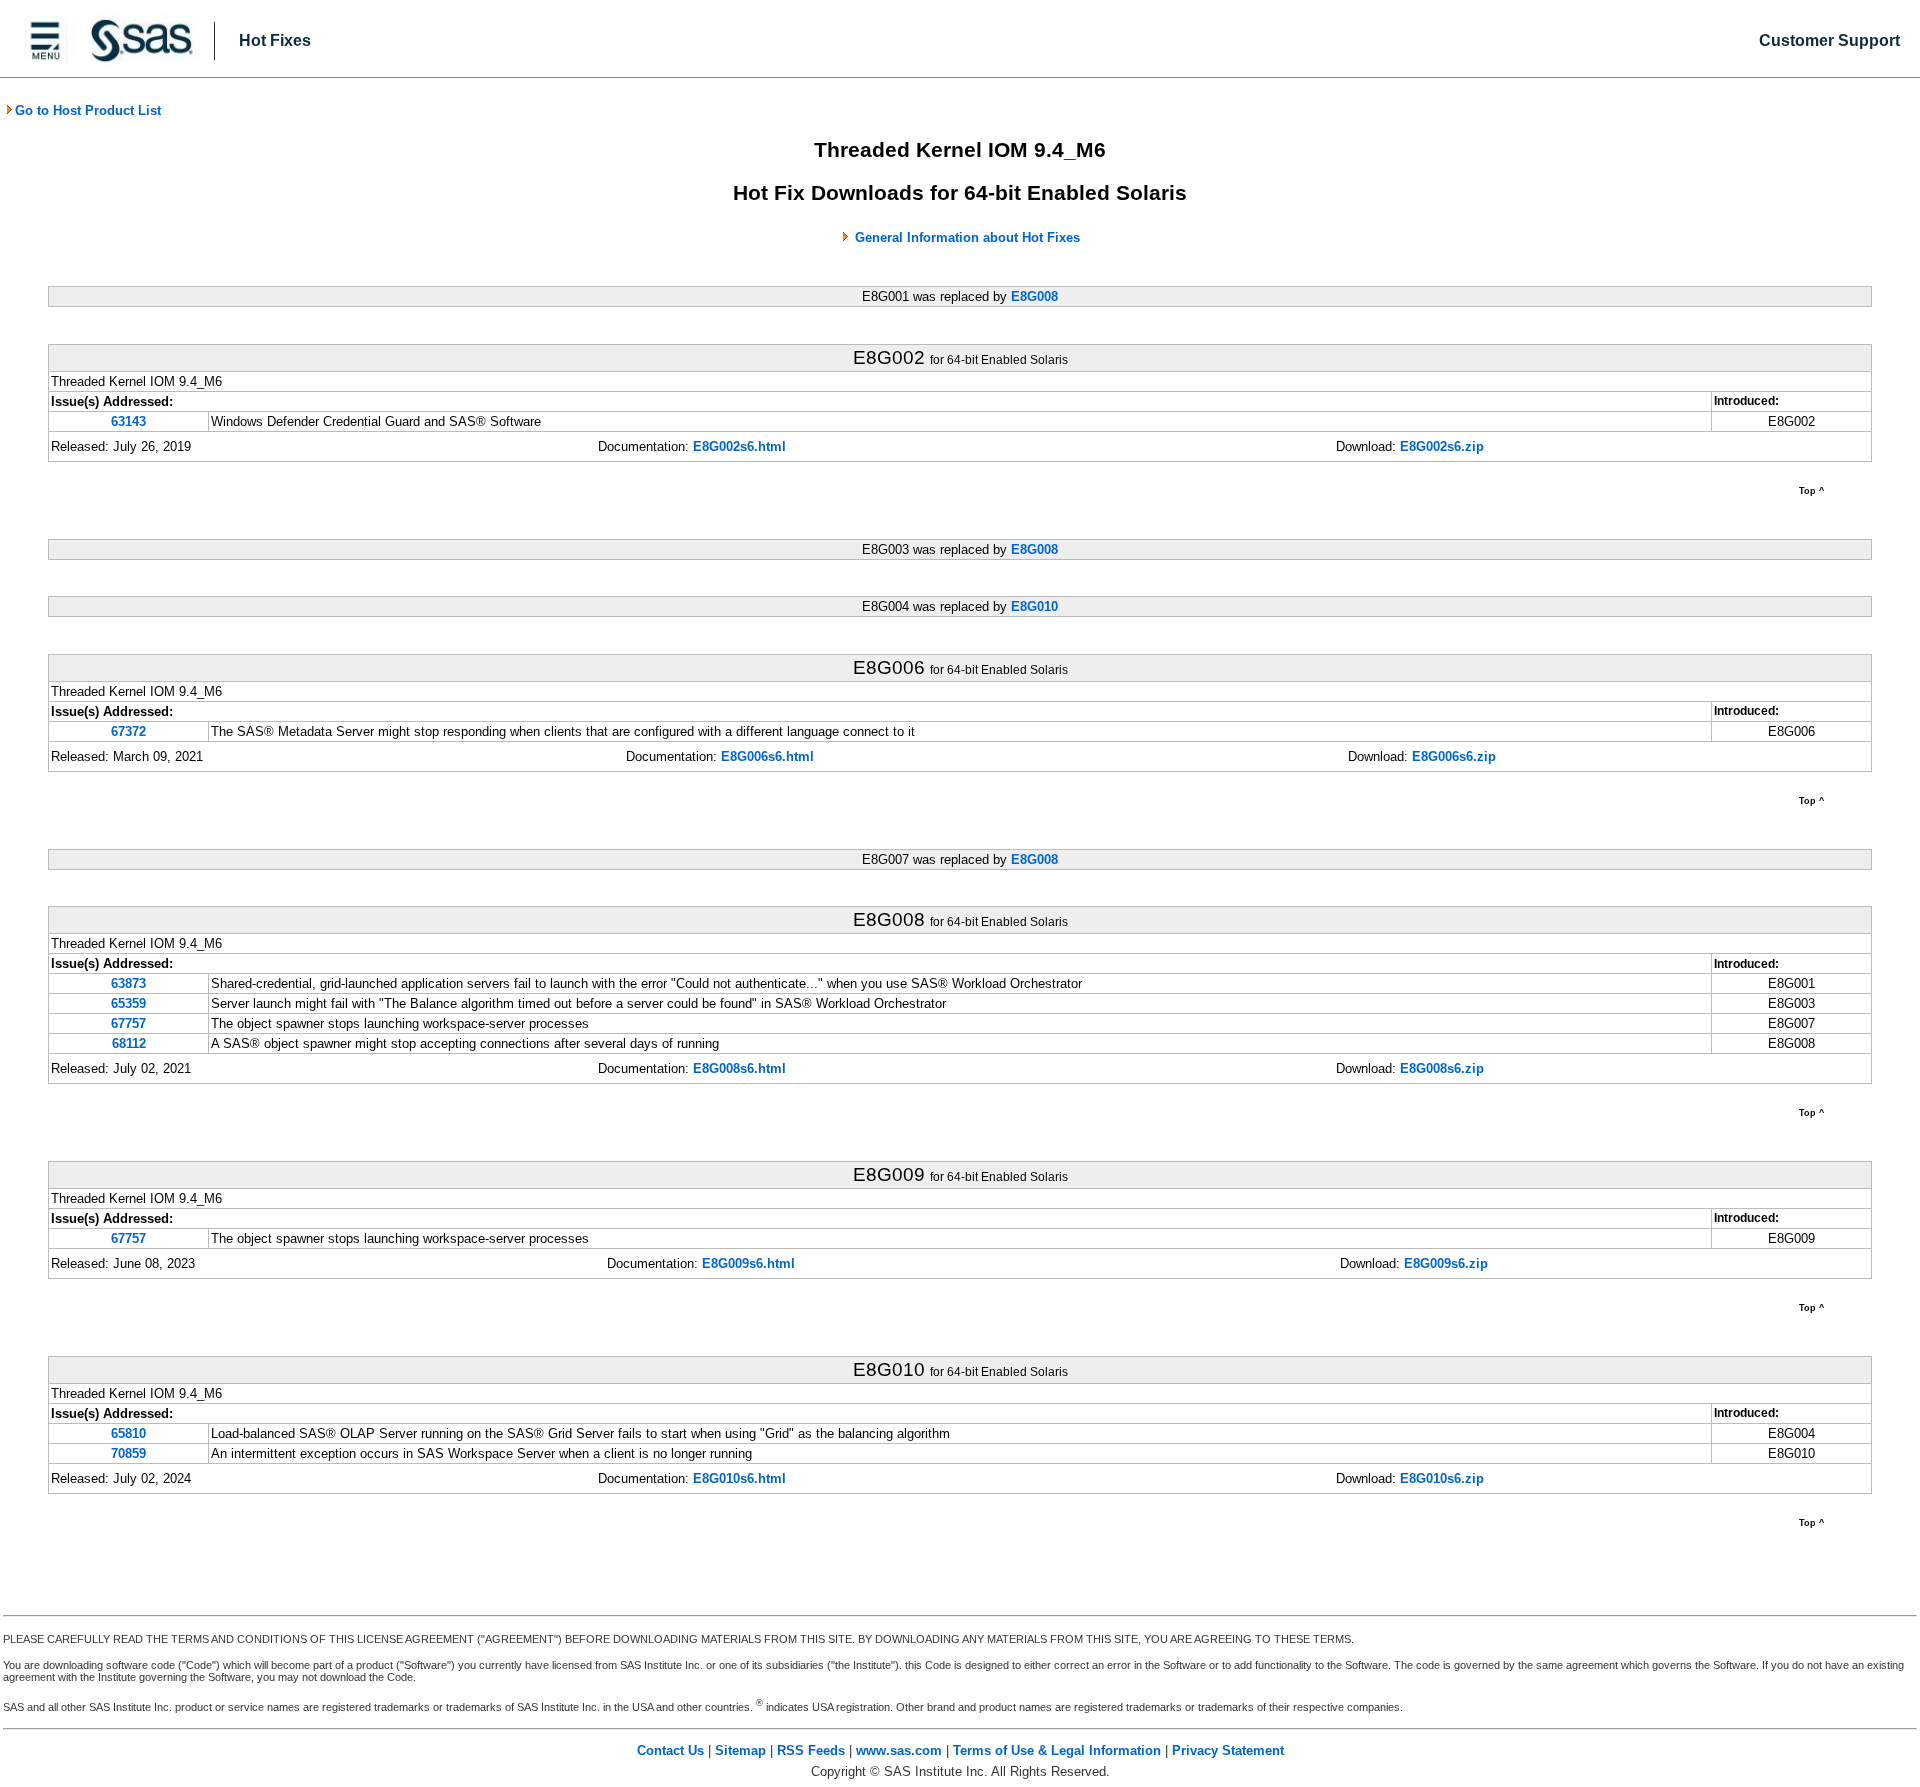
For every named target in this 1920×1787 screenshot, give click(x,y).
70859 (128, 1453)
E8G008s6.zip (1442, 1068)
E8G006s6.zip (1454, 756)
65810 (128, 1433)
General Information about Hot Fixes (967, 237)
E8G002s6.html (739, 446)
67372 (128, 731)
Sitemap (740, 1750)
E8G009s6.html (748, 1263)
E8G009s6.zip (1446, 1263)
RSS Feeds (811, 1750)
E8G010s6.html (739, 1478)
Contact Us (670, 1750)
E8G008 (1034, 296)
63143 (128, 421)
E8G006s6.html (767, 756)
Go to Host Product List (88, 110)
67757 (128, 1023)
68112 (129, 1043)
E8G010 (1034, 606)
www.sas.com (899, 1750)
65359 (128, 1003)
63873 (128, 983)
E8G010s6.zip (1442, 1478)
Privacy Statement (1228, 1750)
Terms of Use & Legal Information (1057, 1750)
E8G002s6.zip (1442, 446)
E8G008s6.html (739, 1068)
